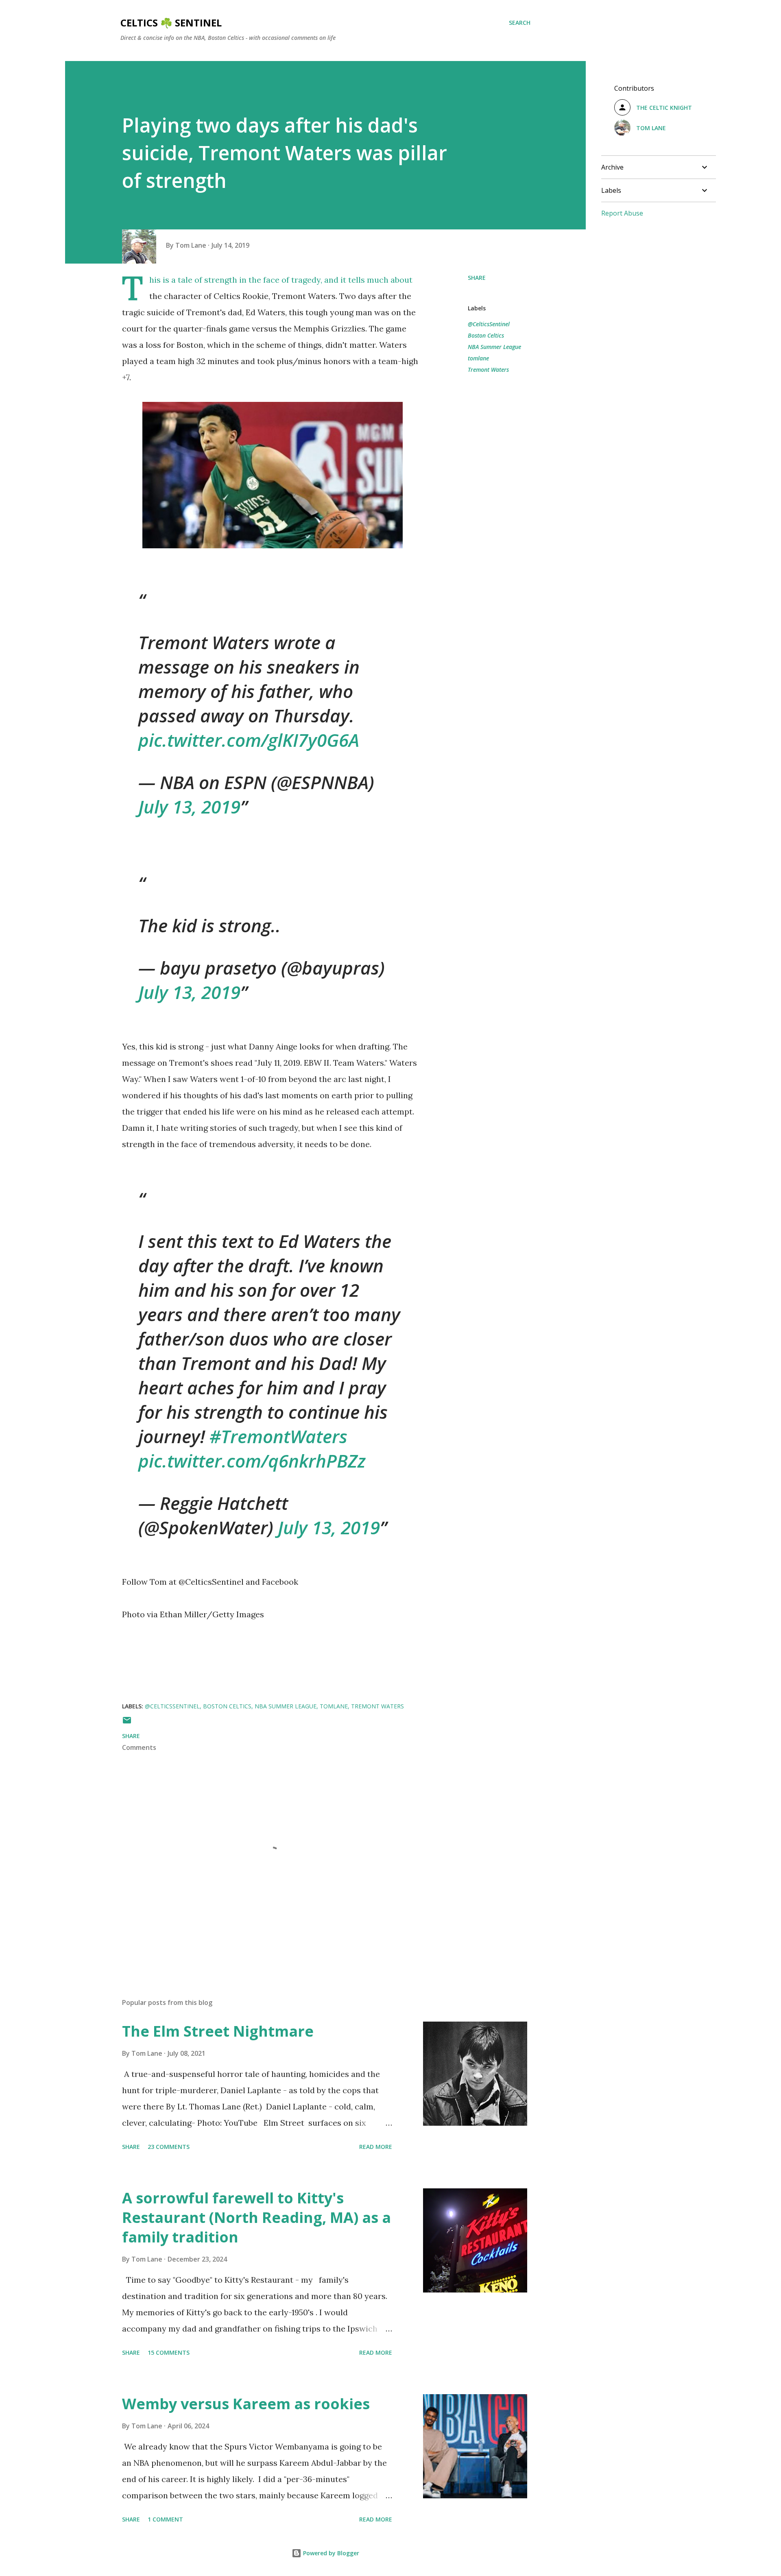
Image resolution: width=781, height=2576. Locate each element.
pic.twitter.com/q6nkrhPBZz (252, 1461)
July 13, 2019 (189, 807)
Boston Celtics (486, 335)
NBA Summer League (494, 347)
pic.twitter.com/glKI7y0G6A (249, 740)
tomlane (478, 358)
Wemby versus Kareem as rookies (246, 2404)
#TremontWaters (278, 1436)
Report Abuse (622, 213)
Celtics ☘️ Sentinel (171, 23)
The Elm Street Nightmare (218, 2031)
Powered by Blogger (330, 2553)
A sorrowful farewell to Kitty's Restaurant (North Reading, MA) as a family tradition (256, 2217)
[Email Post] (127, 1723)
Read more (376, 2147)
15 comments (169, 2352)
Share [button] (477, 278)
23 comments (169, 2147)
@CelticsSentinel (489, 324)
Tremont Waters (488, 370)
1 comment (165, 2519)
